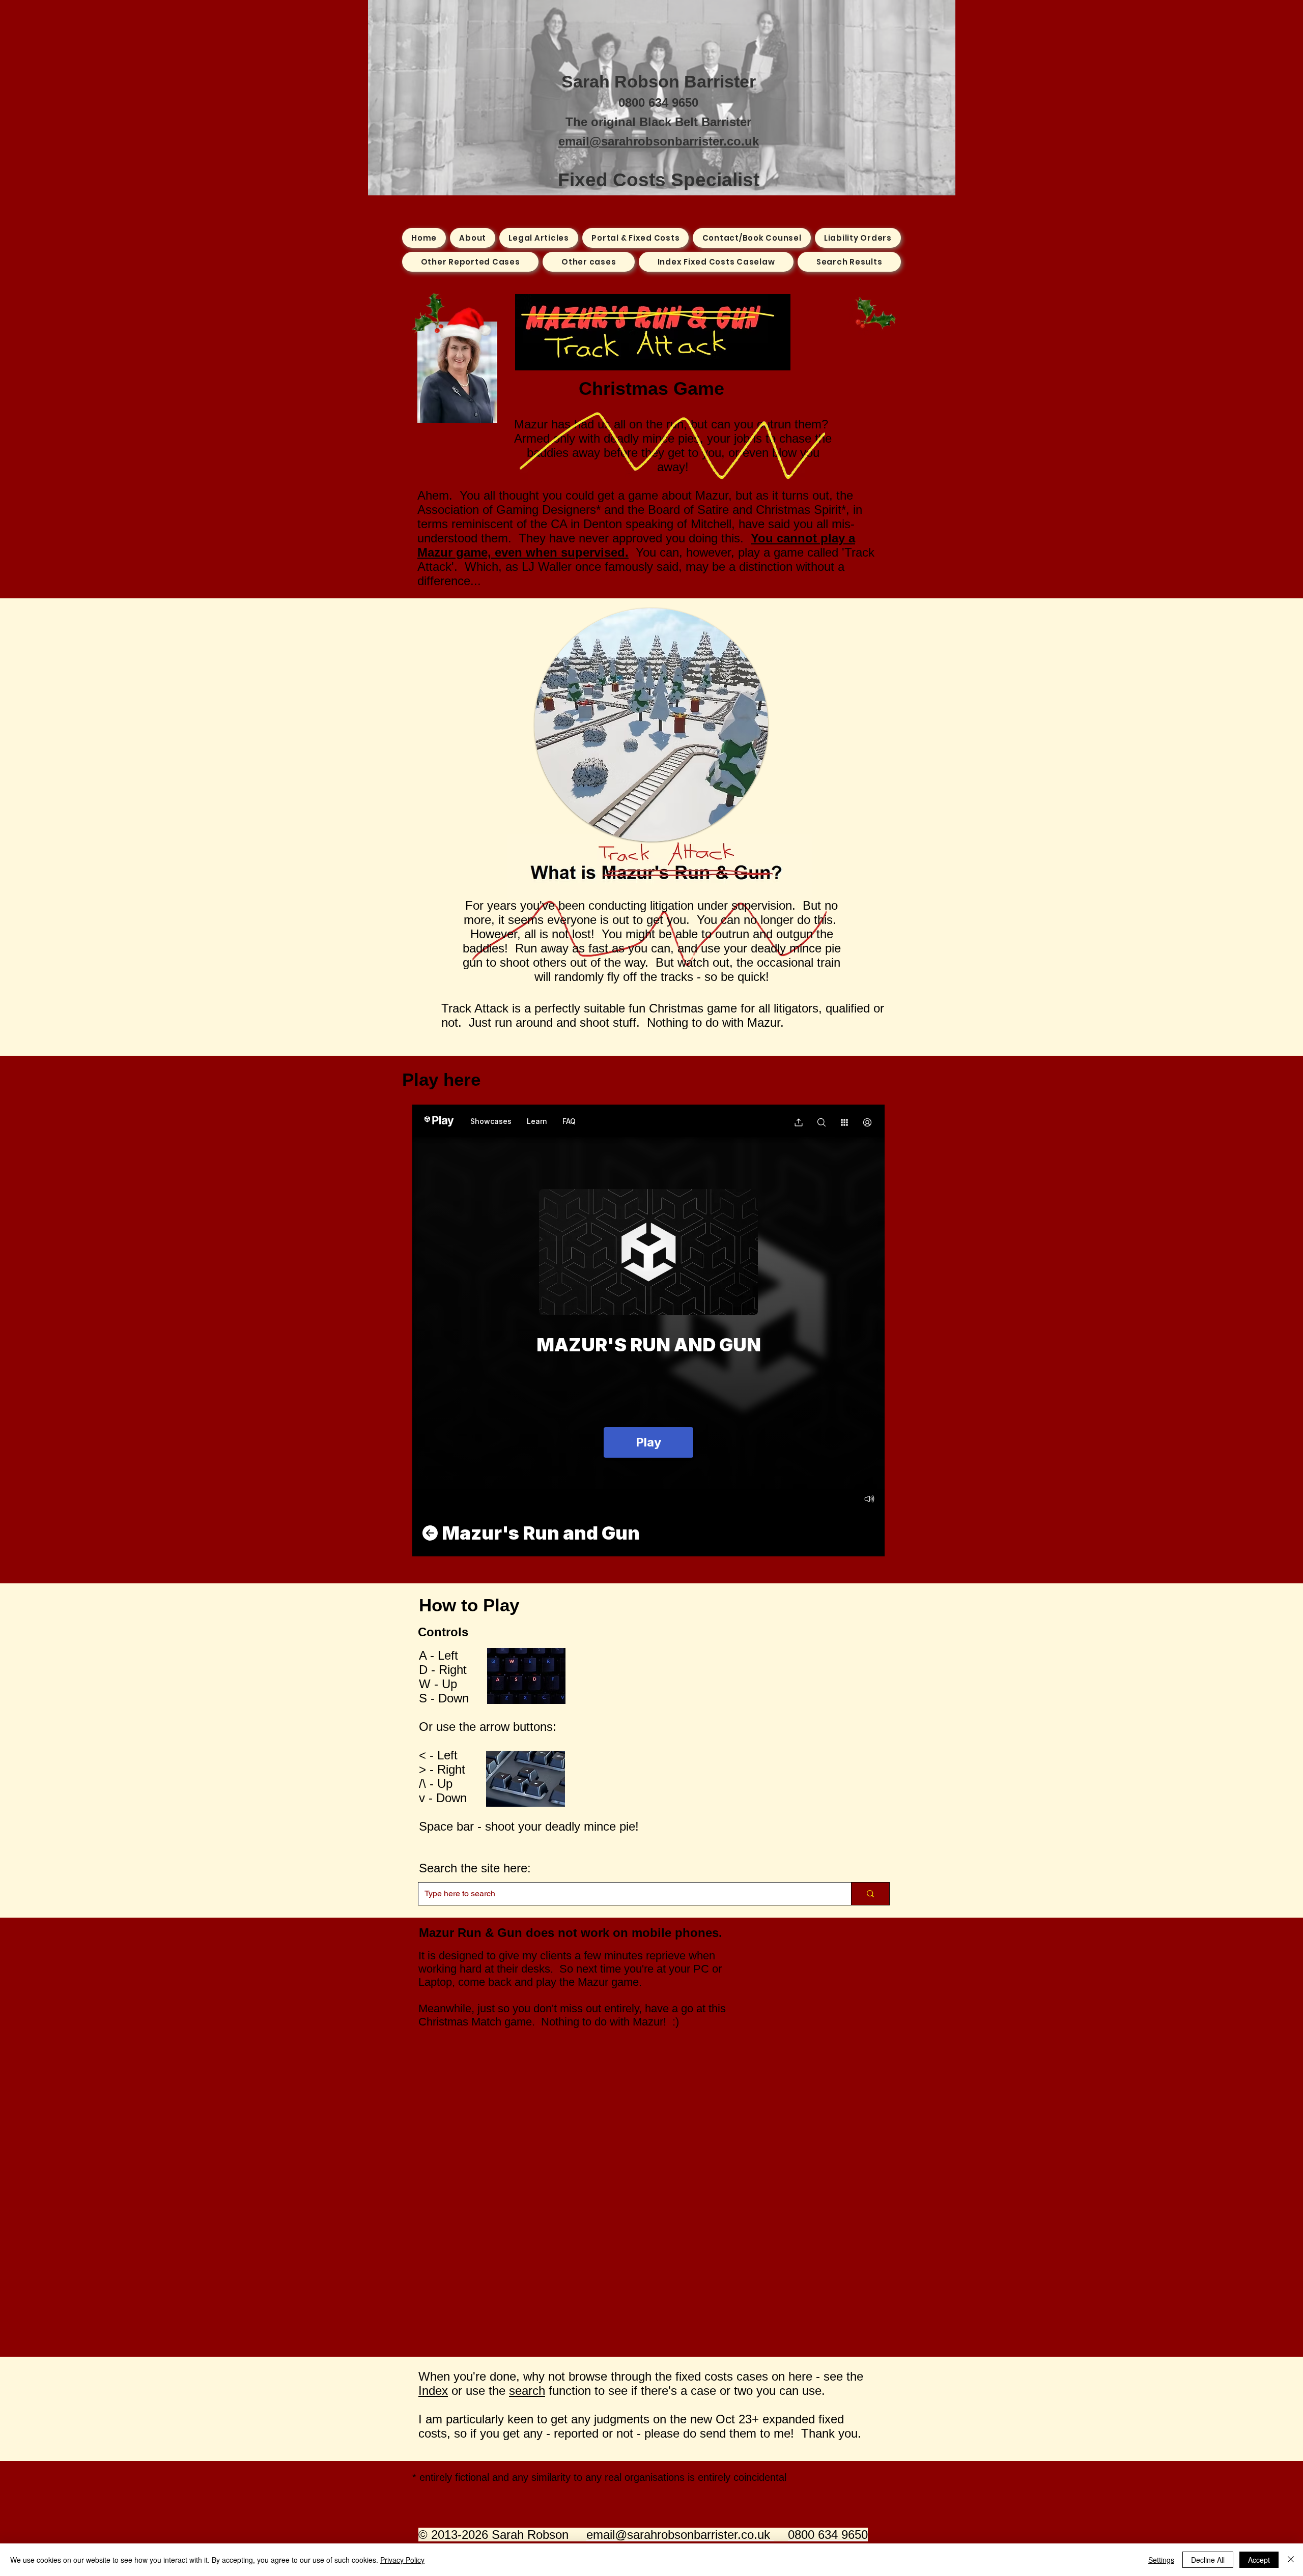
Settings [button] (1161, 2560)
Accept (1259, 2560)
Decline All (1208, 2560)
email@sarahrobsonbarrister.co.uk (659, 141)
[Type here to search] (870, 1894)
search (527, 2391)
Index (433, 2391)
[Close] (1291, 2560)
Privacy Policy (402, 2560)
